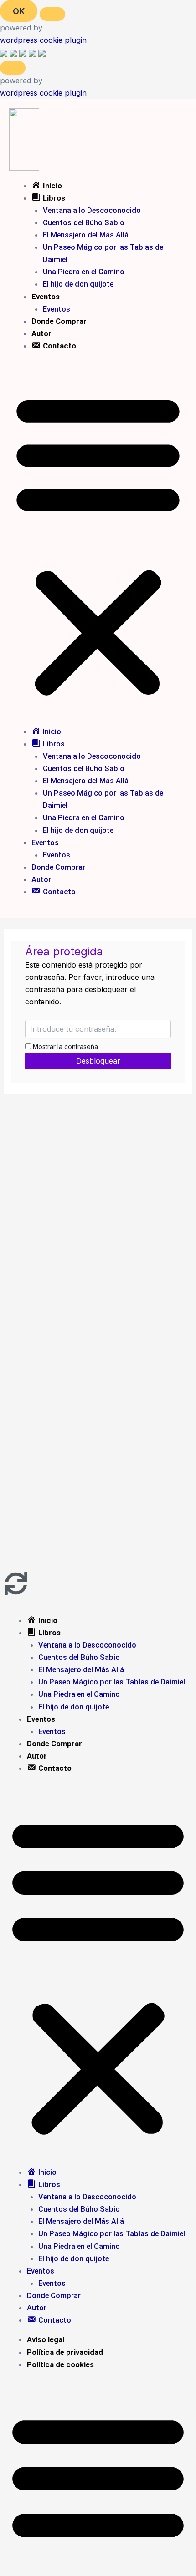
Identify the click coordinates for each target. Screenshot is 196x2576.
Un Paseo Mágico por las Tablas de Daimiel (112, 1682)
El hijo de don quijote (78, 284)
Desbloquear (98, 1061)
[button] (98, 544)
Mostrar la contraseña (64, 1046)
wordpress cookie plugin (43, 40)
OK (19, 11)
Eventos (46, 297)
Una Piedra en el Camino (84, 272)
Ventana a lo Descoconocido (92, 210)
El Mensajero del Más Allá (86, 235)
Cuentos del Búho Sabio (84, 223)
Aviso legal (46, 2340)
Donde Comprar (59, 321)
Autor (41, 334)
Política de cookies (60, 2365)
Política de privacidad (65, 2352)
